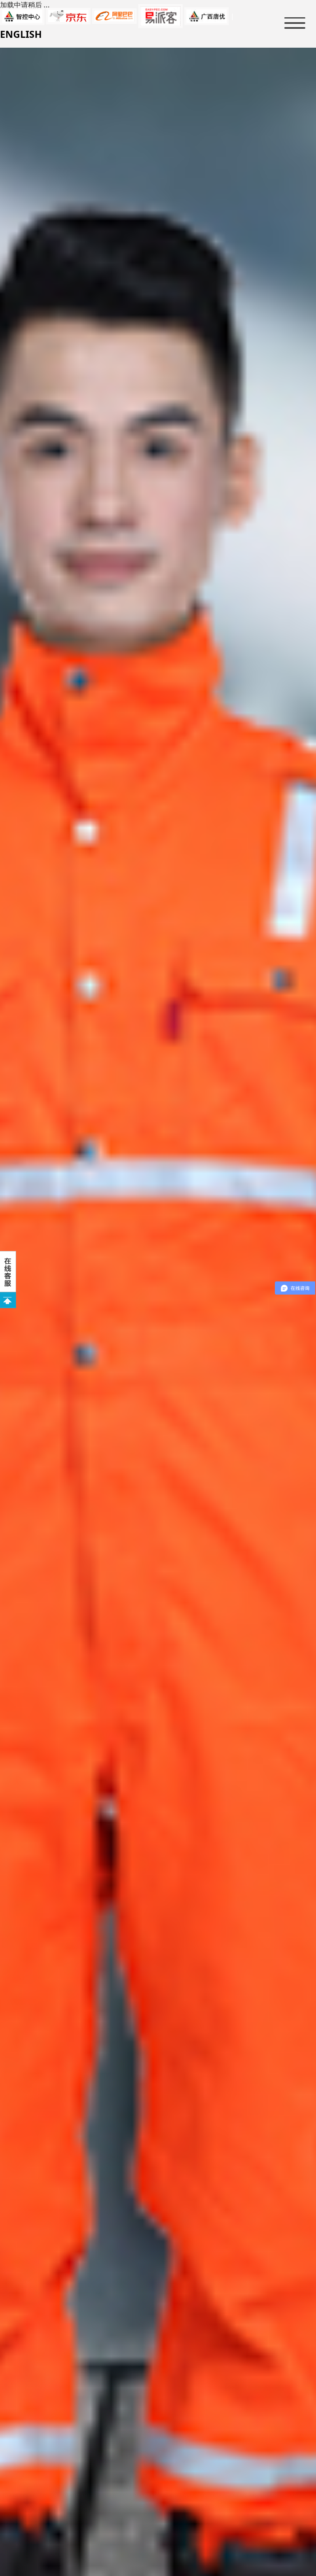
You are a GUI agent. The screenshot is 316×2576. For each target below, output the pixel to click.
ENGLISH (21, 34)
